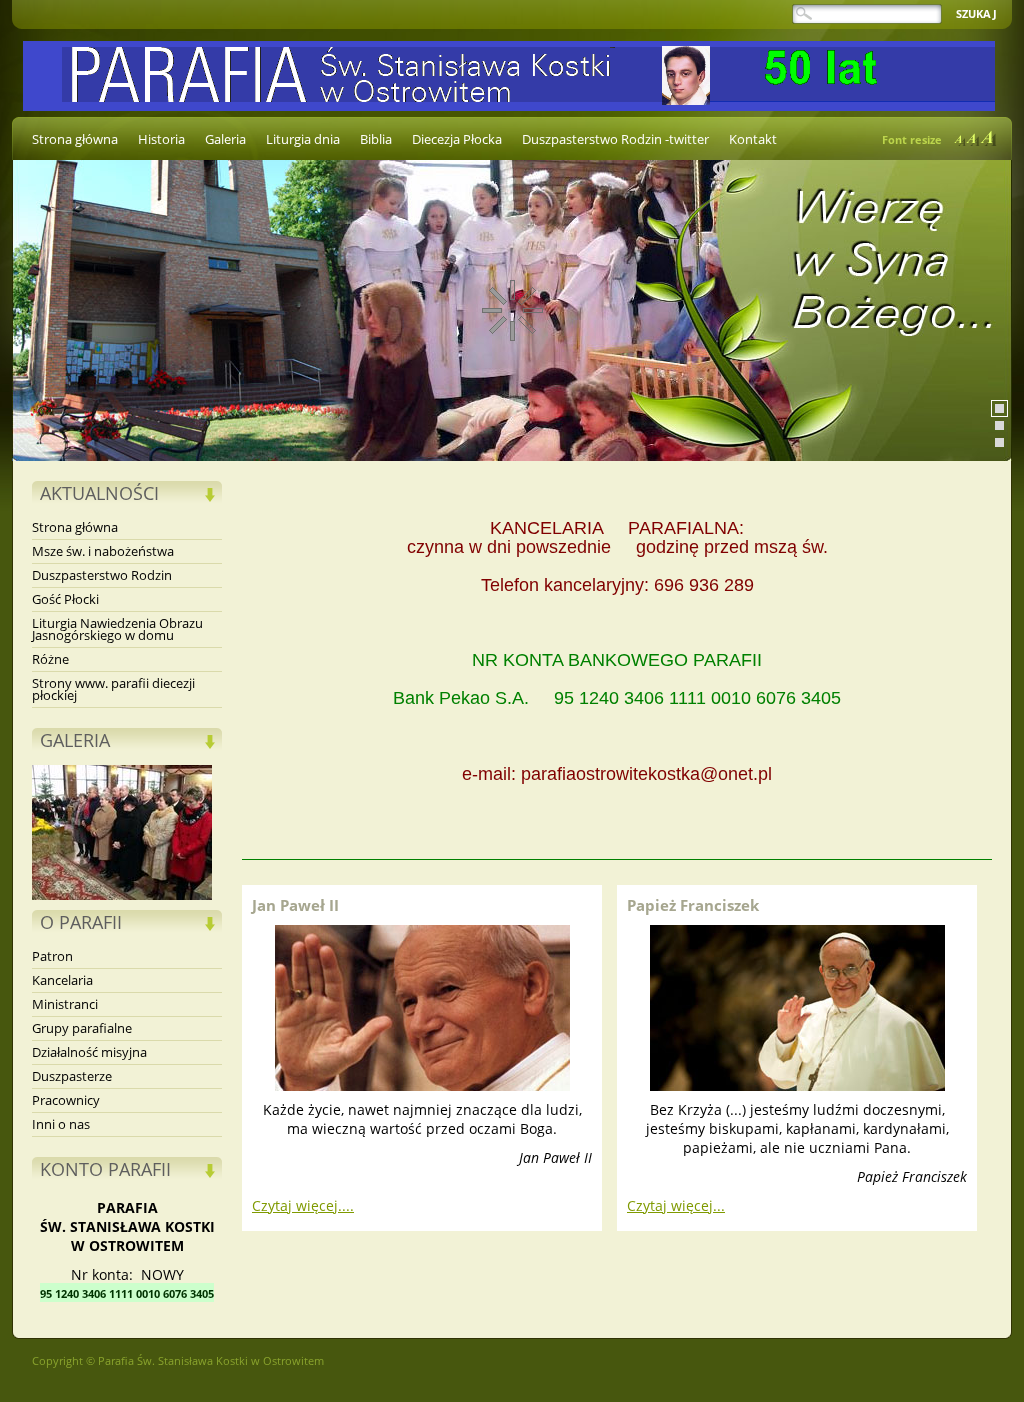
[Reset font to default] (973, 139)
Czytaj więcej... (676, 1205)
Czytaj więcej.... (303, 1205)
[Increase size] (988, 138)
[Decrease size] (960, 140)
